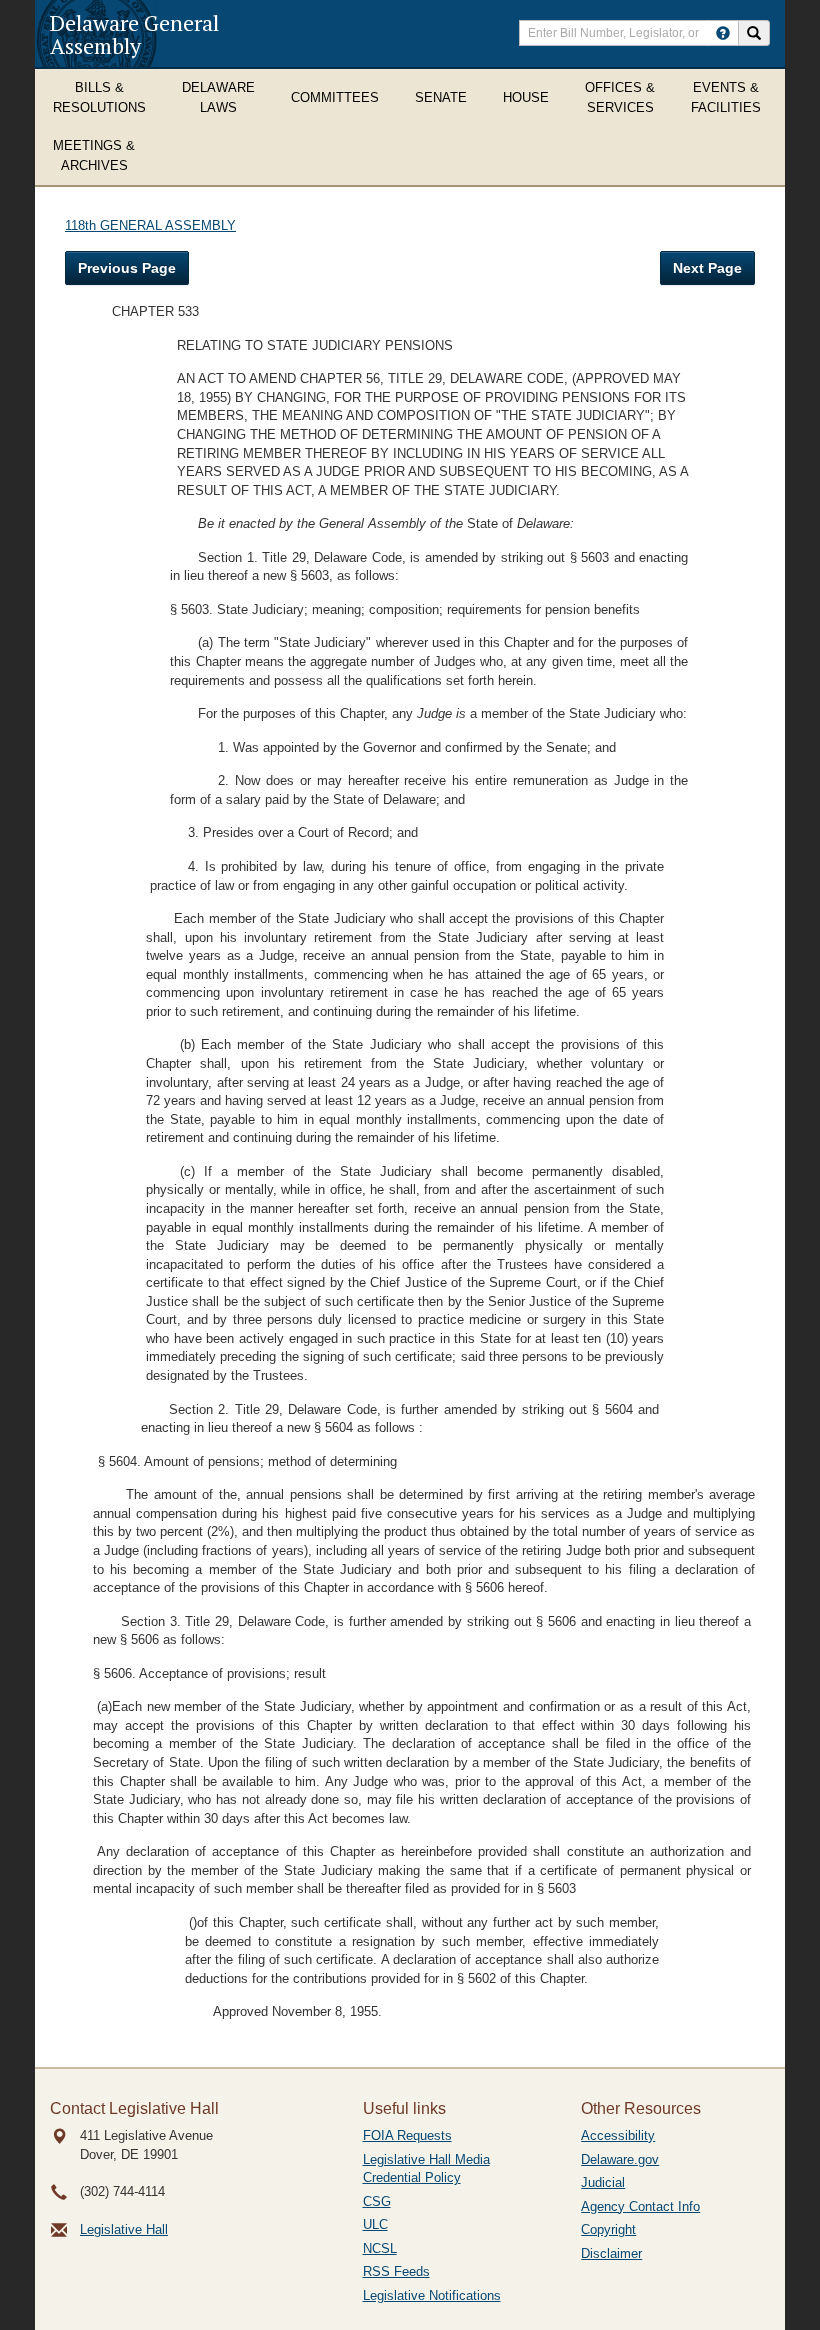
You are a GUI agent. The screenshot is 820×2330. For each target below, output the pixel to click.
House (526, 97)
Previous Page (127, 268)
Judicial (603, 2182)
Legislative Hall (124, 2229)
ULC (375, 2224)
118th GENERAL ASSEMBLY (150, 225)
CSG (377, 2201)
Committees (335, 97)
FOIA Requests (407, 2135)
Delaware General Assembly (134, 34)
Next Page (707, 268)
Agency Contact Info (640, 2206)
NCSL (380, 2248)
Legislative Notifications (432, 2295)
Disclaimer (611, 2253)
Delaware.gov (620, 2159)
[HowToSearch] (723, 33)
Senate (441, 97)
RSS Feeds (396, 2271)
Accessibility (618, 2135)
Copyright (608, 2229)
